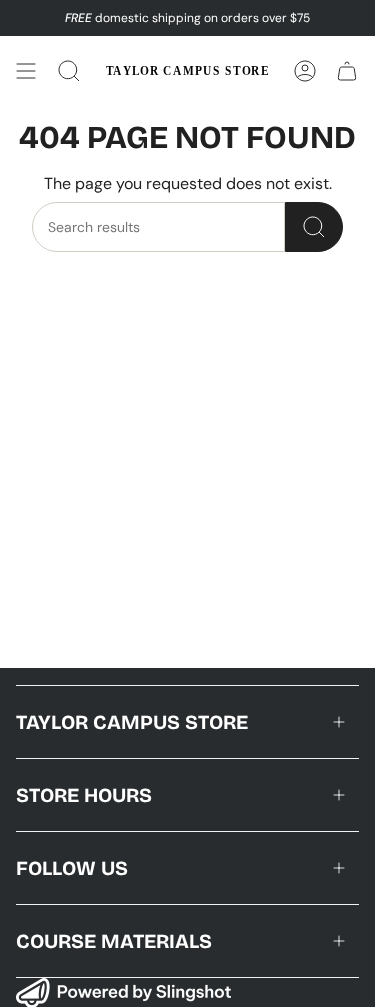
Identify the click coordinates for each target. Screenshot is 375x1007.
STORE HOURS (84, 795)
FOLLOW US (72, 868)
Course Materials (114, 941)
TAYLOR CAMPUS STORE (132, 722)
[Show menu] (26, 71)
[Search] (314, 227)
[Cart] (347, 71)
